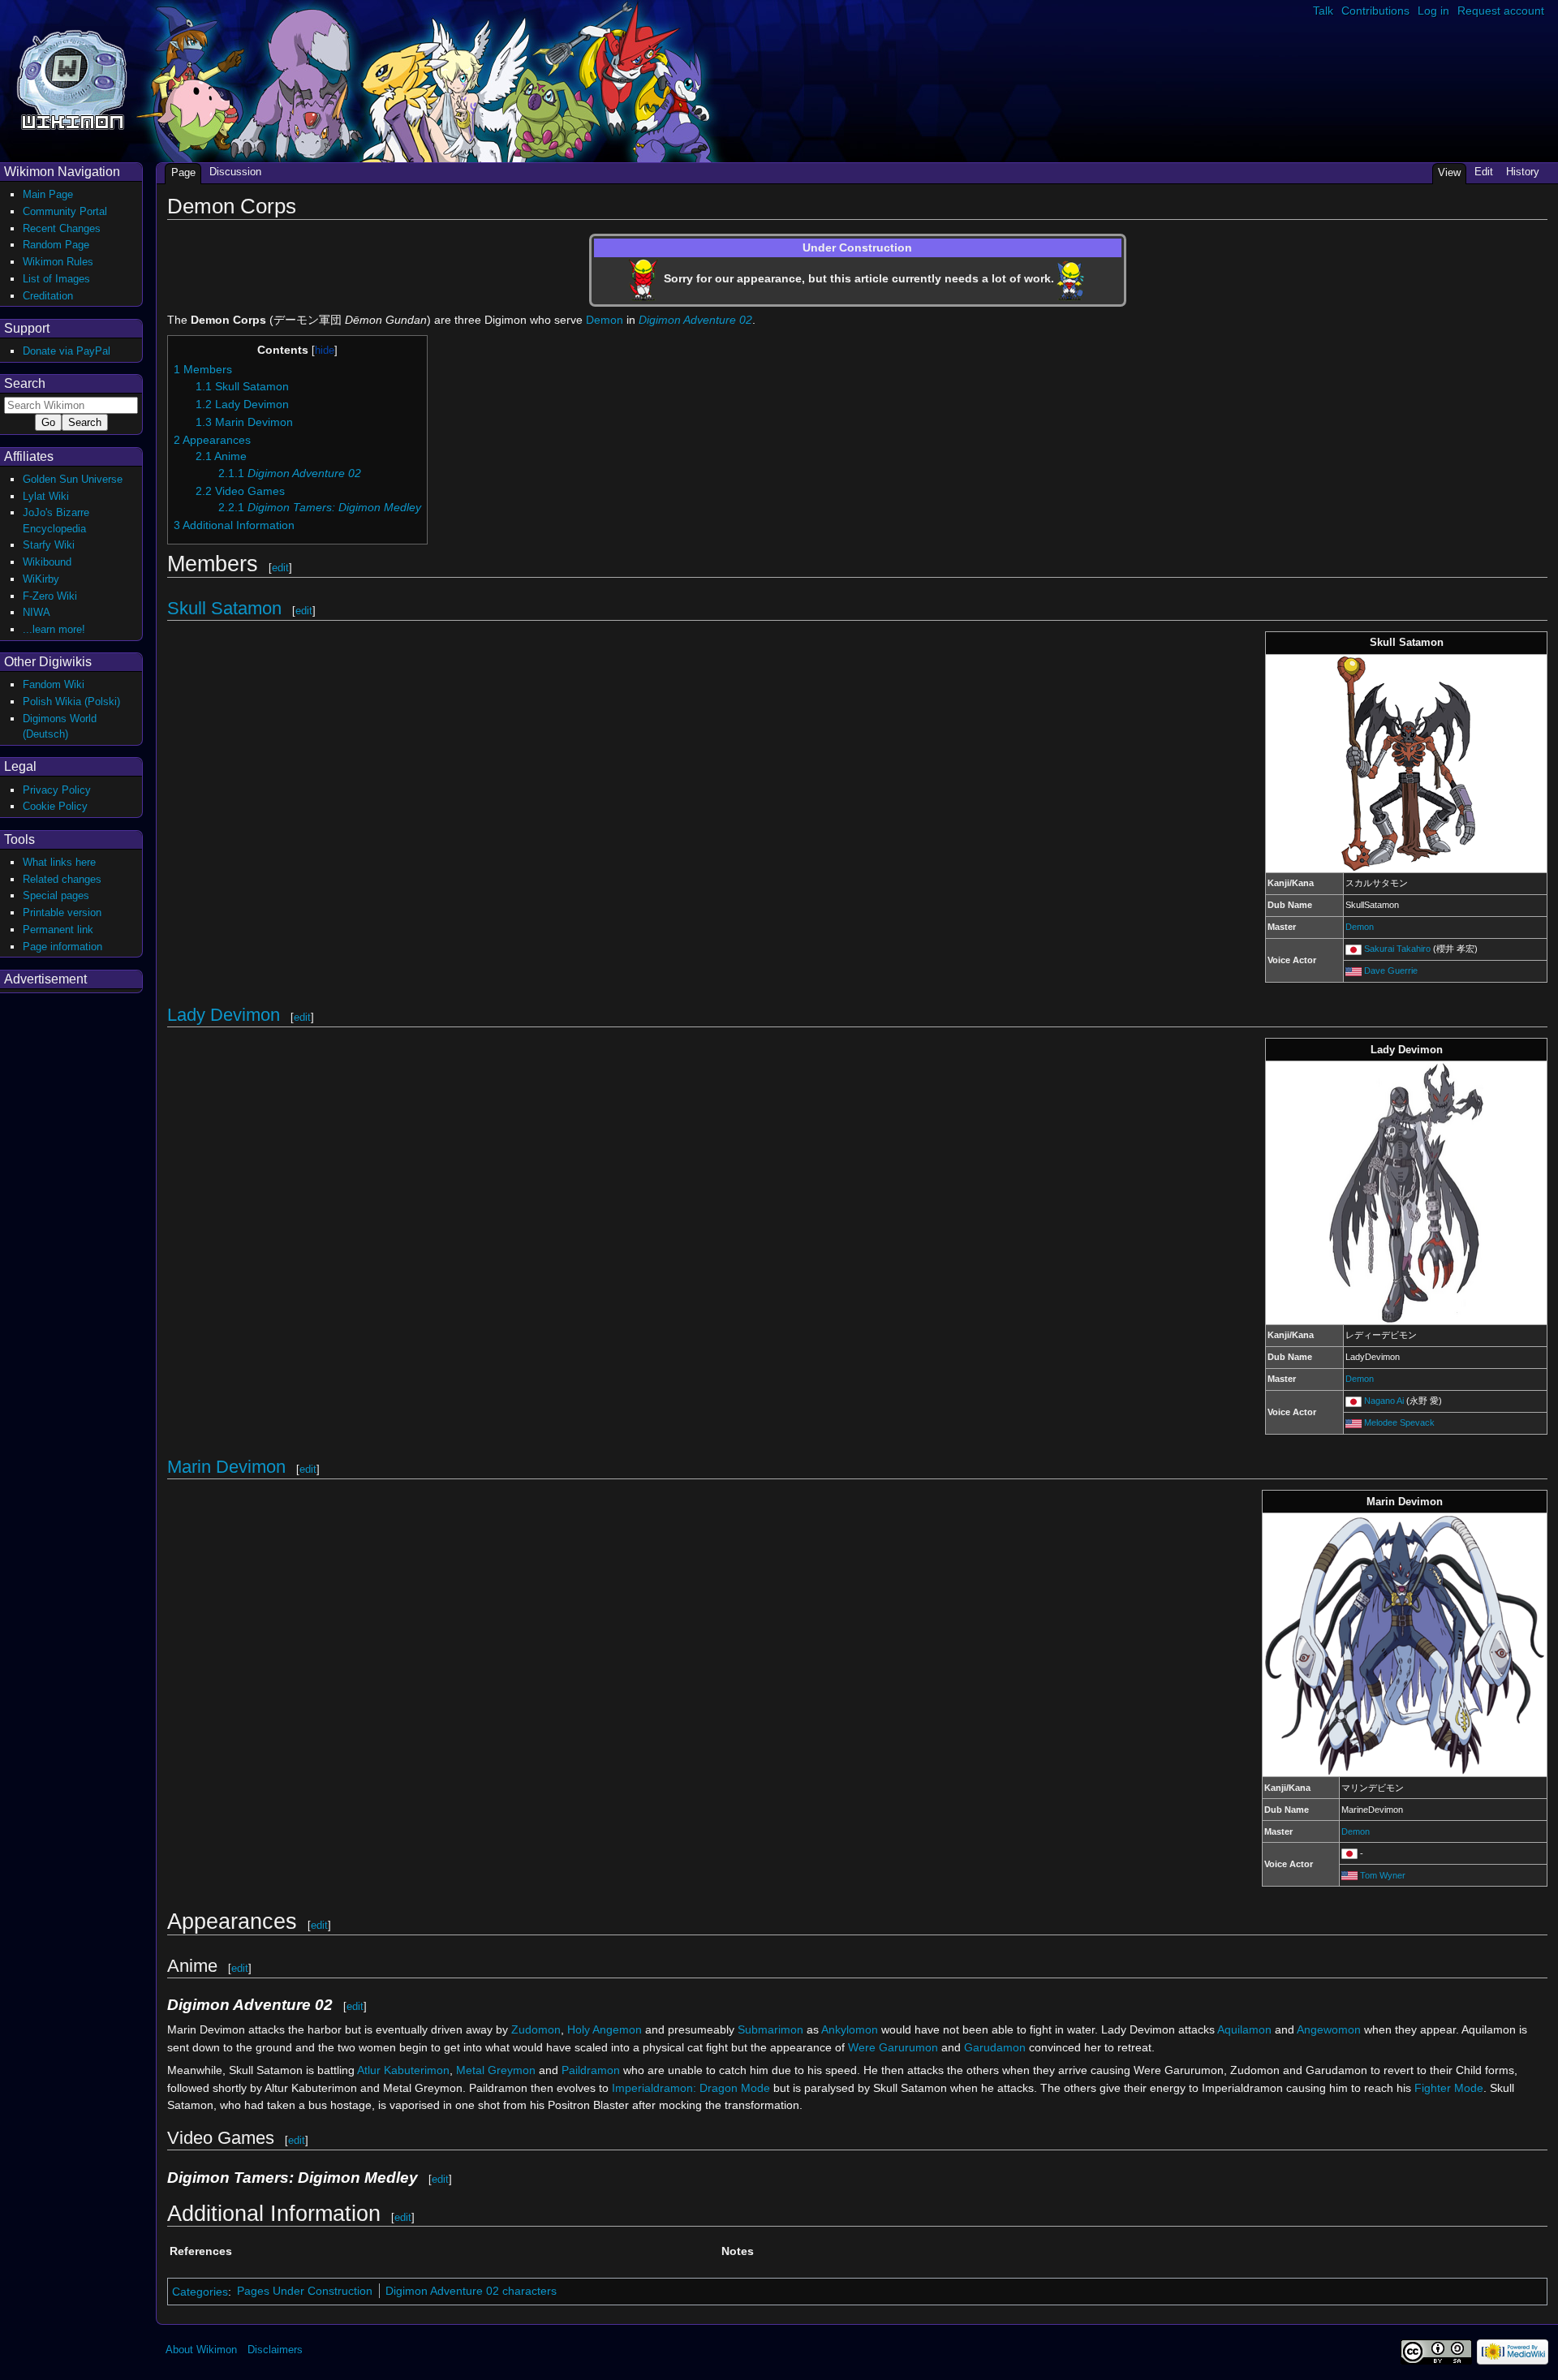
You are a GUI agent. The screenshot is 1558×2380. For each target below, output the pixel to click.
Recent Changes (62, 228)
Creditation (48, 296)
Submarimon (770, 2029)
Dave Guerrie (1391, 971)
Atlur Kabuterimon (403, 2070)
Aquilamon (1244, 2029)
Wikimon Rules (58, 262)
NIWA (37, 612)
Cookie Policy (55, 806)
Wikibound (47, 562)
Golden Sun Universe (73, 479)
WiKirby (41, 579)
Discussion (235, 172)
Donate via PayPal (67, 351)
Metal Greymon (496, 2070)
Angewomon (1329, 2029)
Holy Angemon (605, 2029)
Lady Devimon (224, 1015)
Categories (200, 2291)
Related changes (62, 879)
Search (25, 383)
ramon (603, 2070)
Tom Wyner (1383, 1875)
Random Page (56, 245)
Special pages (56, 895)
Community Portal (65, 211)
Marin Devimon (226, 1467)
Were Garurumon (893, 2047)
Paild (574, 2070)
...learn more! (54, 629)
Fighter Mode (1449, 2088)
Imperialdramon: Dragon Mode (691, 2088)
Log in (1433, 11)
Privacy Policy (57, 790)
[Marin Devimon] (1405, 1644)
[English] (1354, 971)
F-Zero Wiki (50, 596)
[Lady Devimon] (1406, 1192)
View (1449, 172)
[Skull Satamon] (1406, 763)
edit (280, 568)
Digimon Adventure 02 (695, 320)
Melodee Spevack (1399, 1422)
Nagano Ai (1384, 1401)
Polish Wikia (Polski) (71, 702)
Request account (1501, 11)
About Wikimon (201, 2350)
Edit (1484, 172)
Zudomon (536, 2029)
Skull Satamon (224, 608)
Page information (62, 947)
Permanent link (58, 930)
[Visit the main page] (72, 78)
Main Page (48, 194)
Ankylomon (850, 2029)
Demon (605, 320)
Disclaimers (275, 2350)
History (1523, 172)
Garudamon (995, 2047)
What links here (59, 862)
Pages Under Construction (305, 2291)
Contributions (1375, 11)
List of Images (56, 279)
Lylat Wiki (46, 496)
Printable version (62, 912)
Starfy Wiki (49, 545)
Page (183, 172)
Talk (1323, 11)
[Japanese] (1354, 949)
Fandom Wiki (54, 684)
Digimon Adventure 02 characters (471, 2291)
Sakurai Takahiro (1397, 949)
